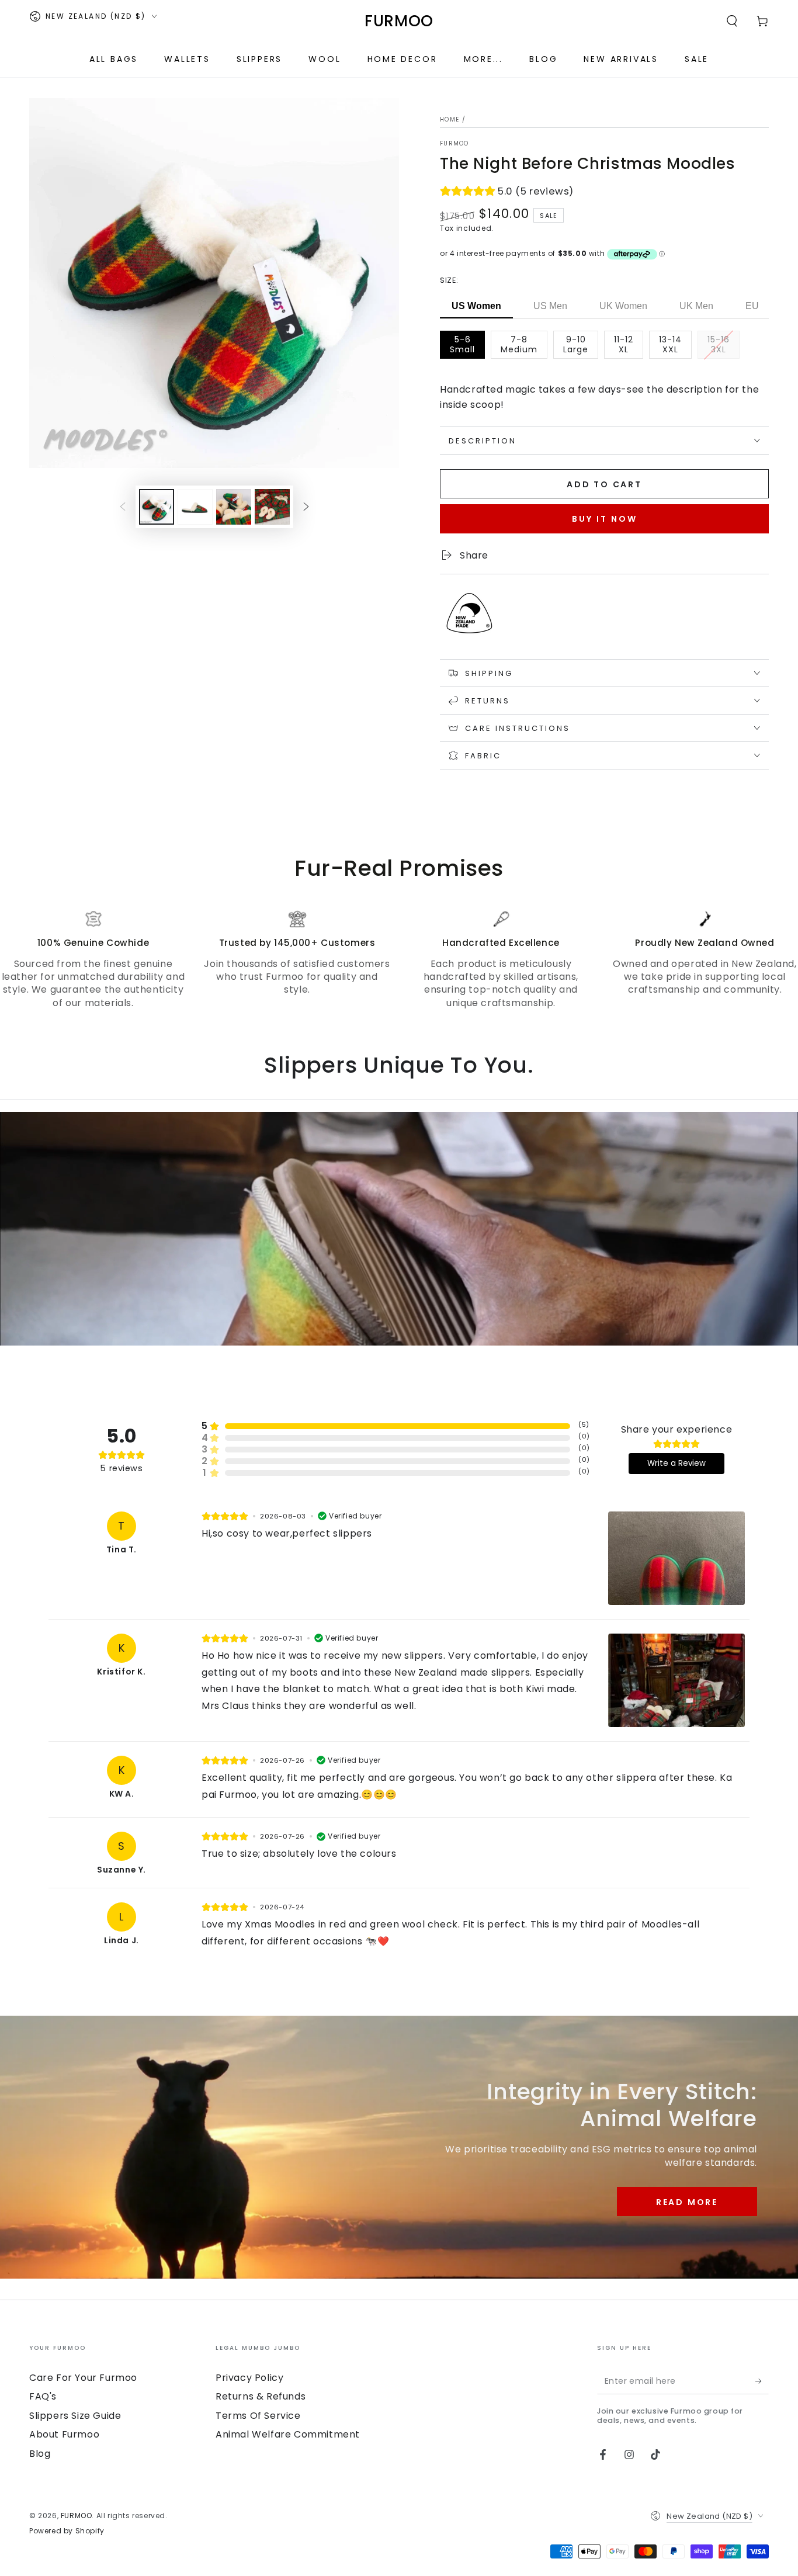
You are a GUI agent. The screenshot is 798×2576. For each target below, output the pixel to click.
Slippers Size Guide (75, 2416)
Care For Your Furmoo (83, 2378)
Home (450, 119)
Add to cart (604, 484)
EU (752, 306)
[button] (732, 21)
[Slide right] (306, 507)
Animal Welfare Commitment (288, 2434)
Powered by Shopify (67, 2531)
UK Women (623, 306)
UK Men (696, 306)
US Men (550, 306)
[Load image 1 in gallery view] (157, 507)
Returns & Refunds (261, 2396)
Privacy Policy (249, 2378)
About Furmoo (64, 2434)
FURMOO (454, 144)
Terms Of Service (258, 2416)
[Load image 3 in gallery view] (234, 507)
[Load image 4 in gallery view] (272, 507)
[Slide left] (123, 507)
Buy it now (605, 519)
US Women (476, 306)
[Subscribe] (762, 2381)
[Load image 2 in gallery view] (195, 507)
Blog (40, 2454)
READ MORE (687, 2202)
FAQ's (43, 2396)
